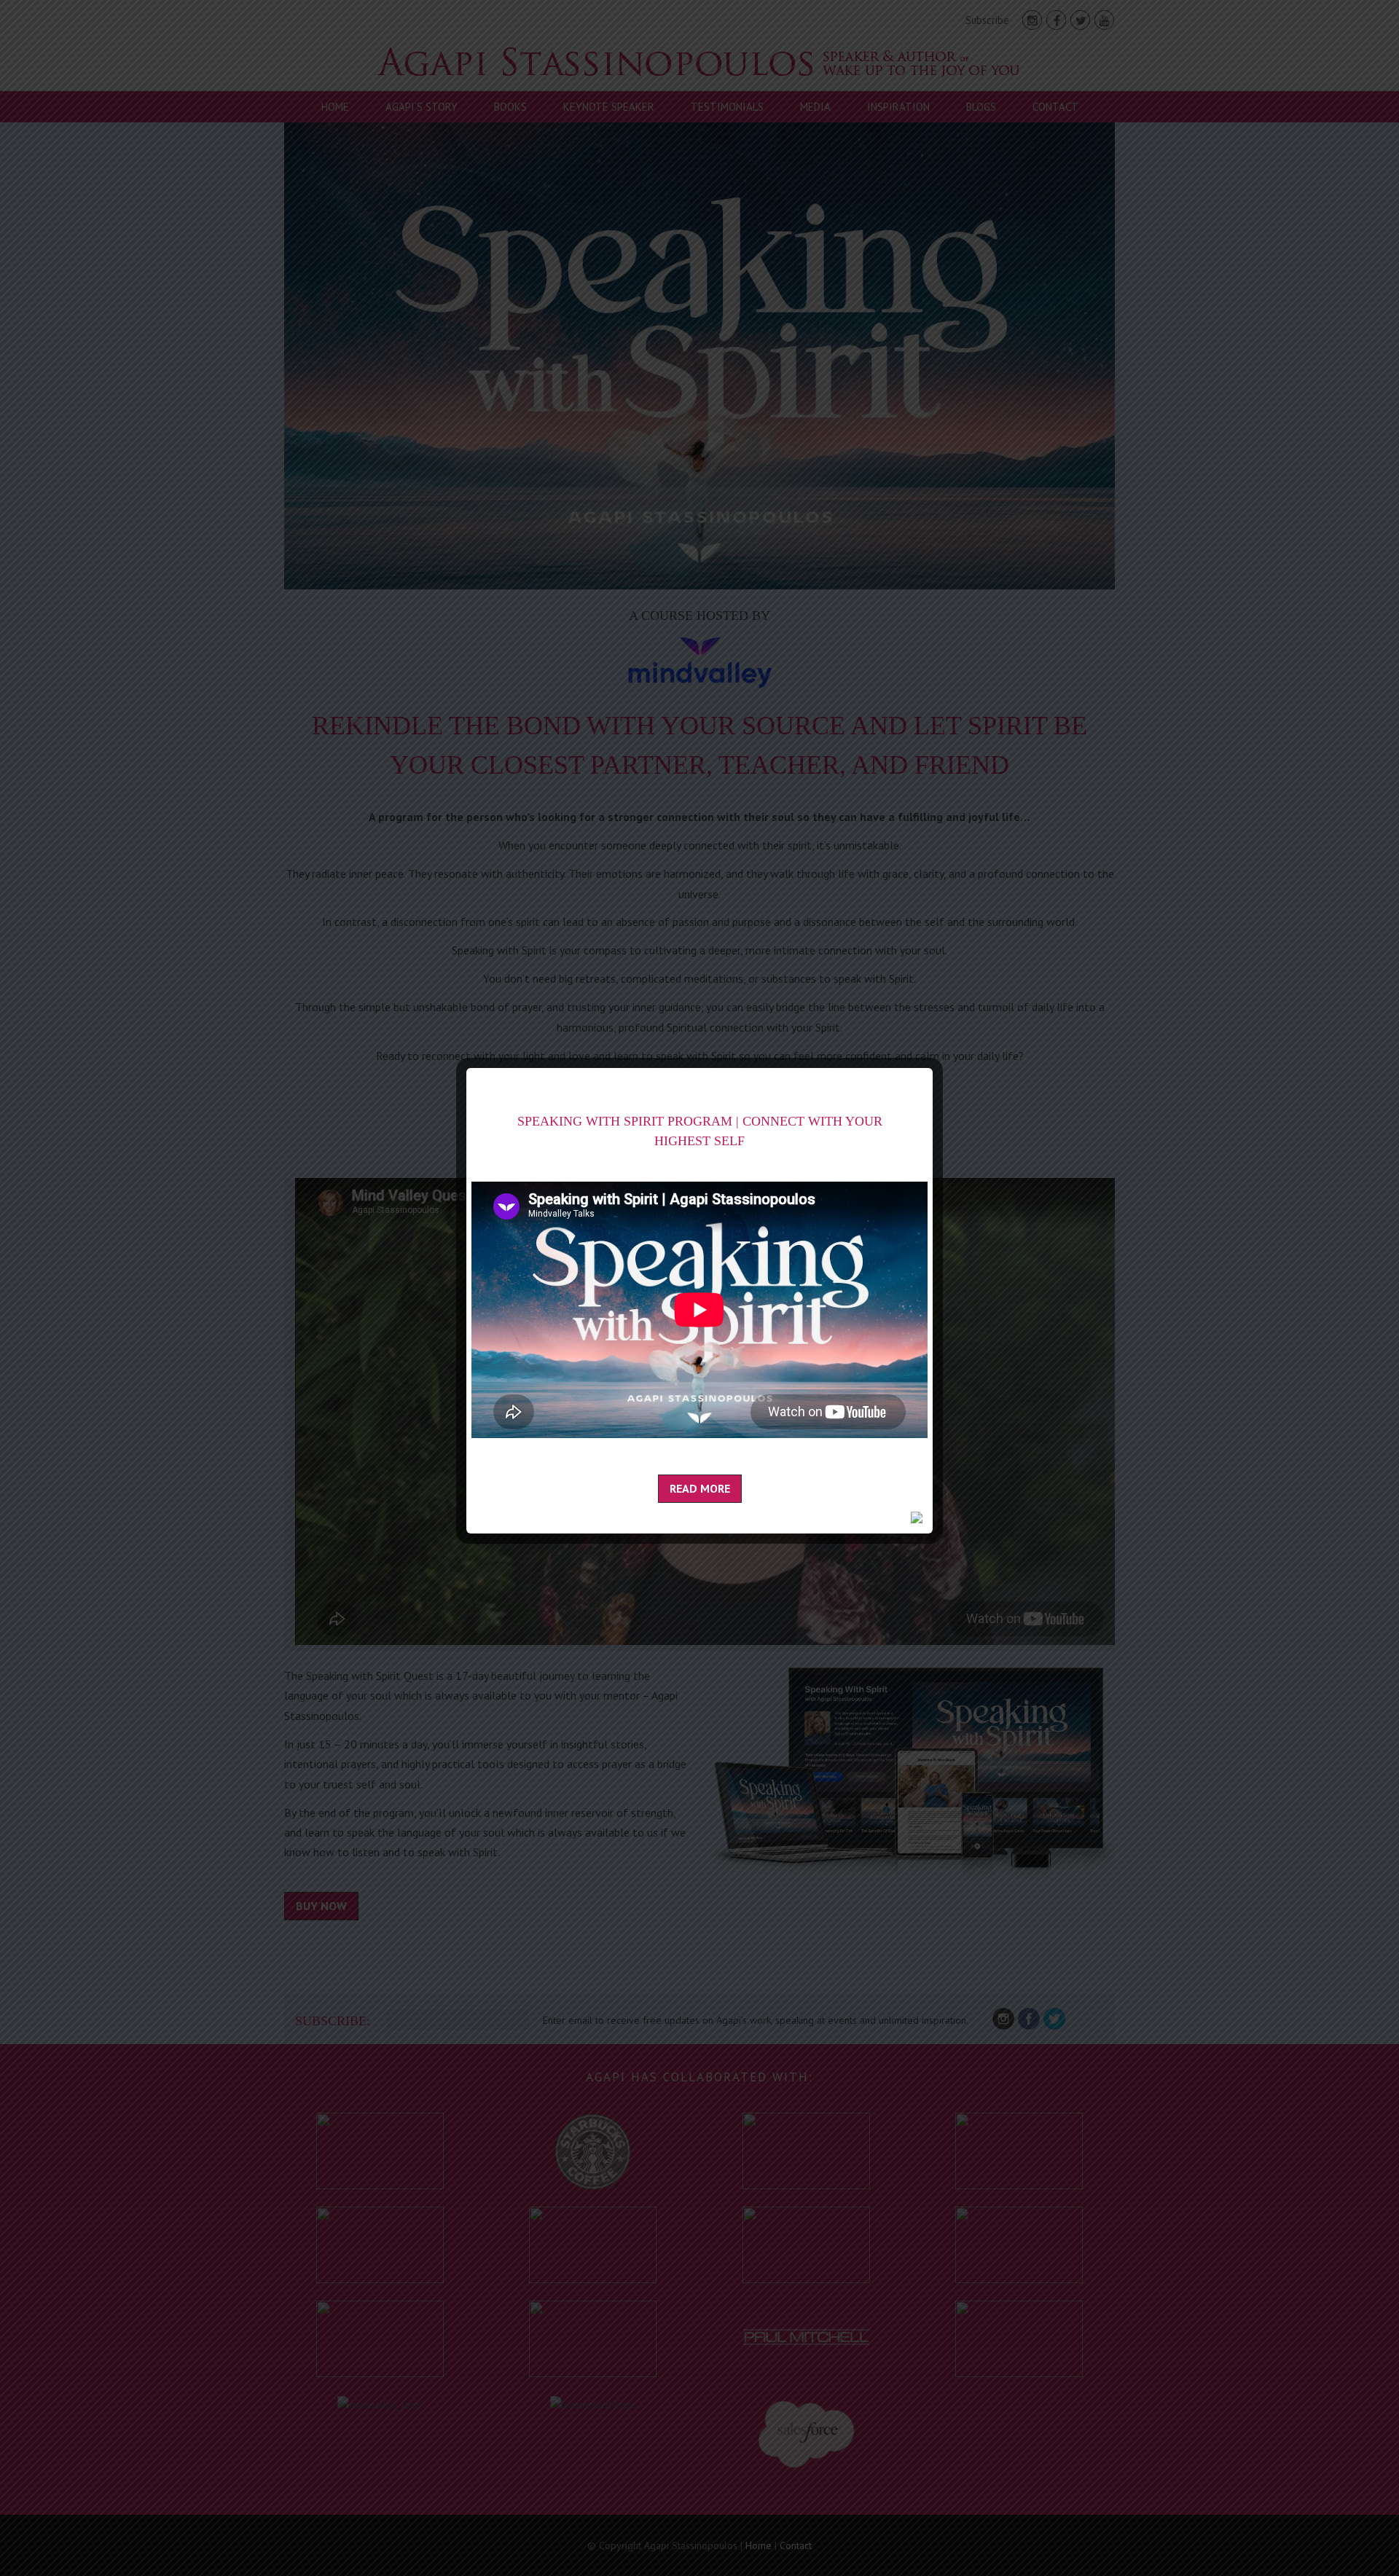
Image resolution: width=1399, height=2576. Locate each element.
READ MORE (700, 1488)
